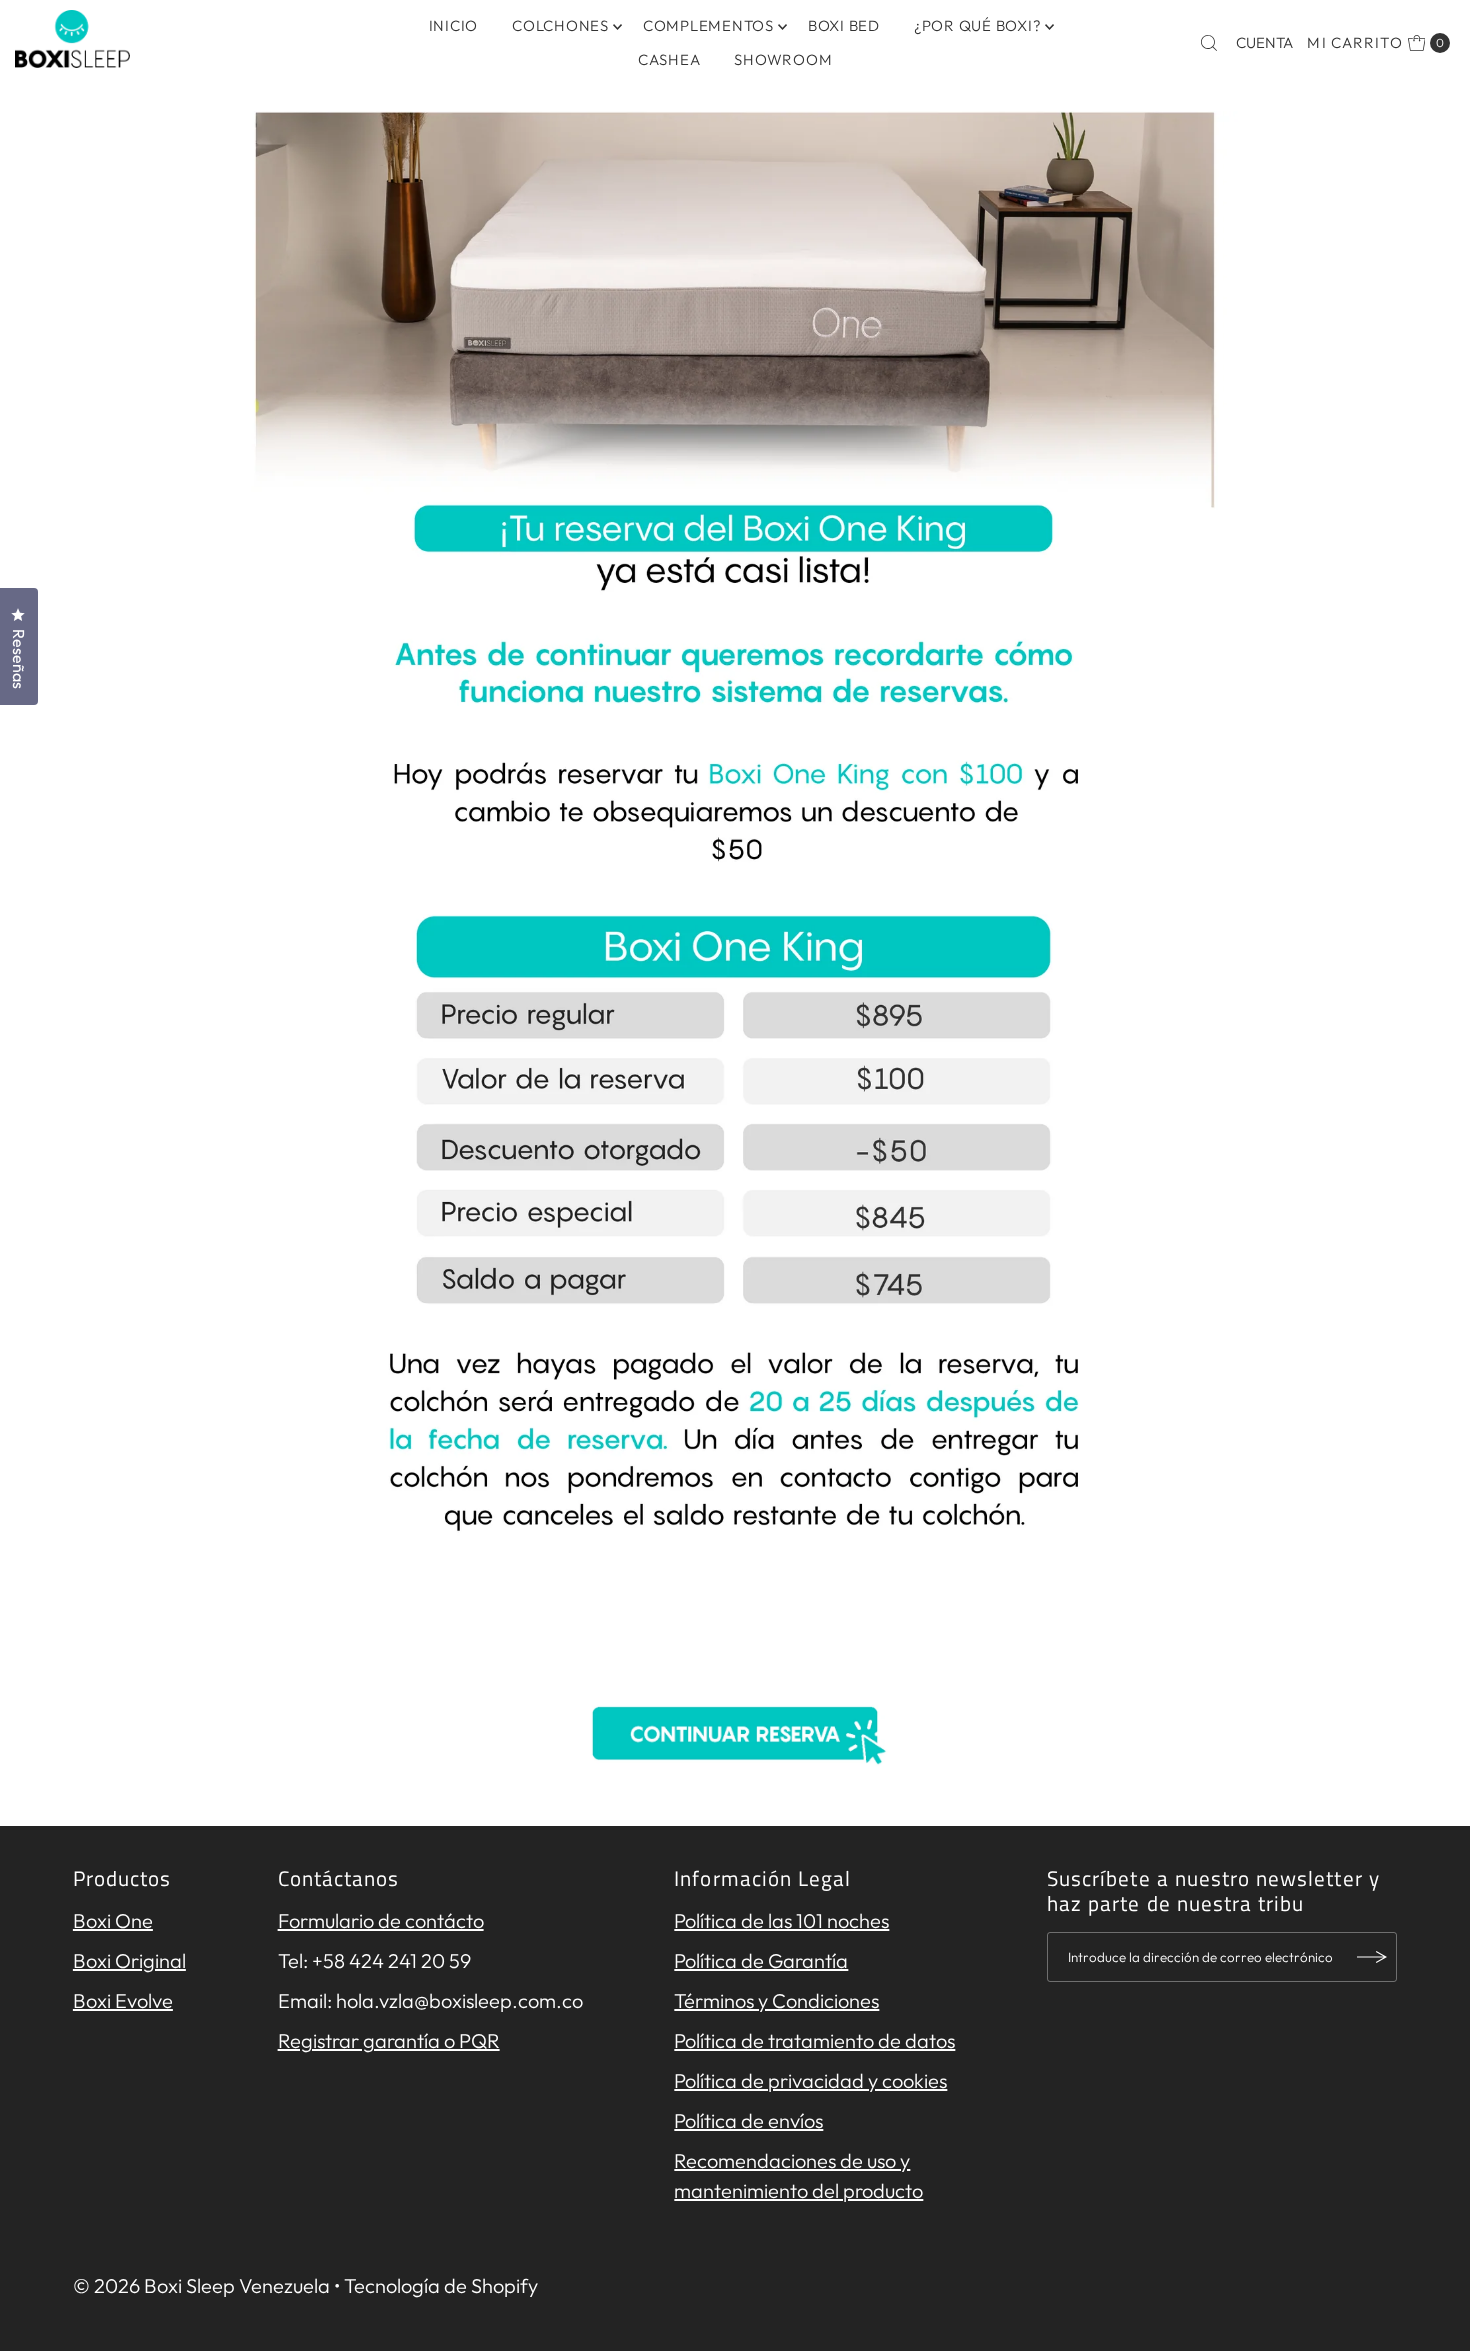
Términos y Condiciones (776, 2000)
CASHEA (669, 59)
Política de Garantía (761, 1960)
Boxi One (113, 1920)
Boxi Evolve (123, 2000)
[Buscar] (1209, 43)
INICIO (454, 25)
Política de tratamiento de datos (814, 2040)
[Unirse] (1372, 1957)
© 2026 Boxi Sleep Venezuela (201, 2285)
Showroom (783, 59)
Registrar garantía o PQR (389, 2040)
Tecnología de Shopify (441, 2285)
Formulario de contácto (381, 1920)
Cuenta (1264, 42)
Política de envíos (748, 2120)
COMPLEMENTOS (708, 25)
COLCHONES (560, 25)
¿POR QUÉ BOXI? (978, 25)
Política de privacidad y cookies (810, 2080)
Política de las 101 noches (781, 1920)
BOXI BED (844, 25)
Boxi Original (129, 1960)
